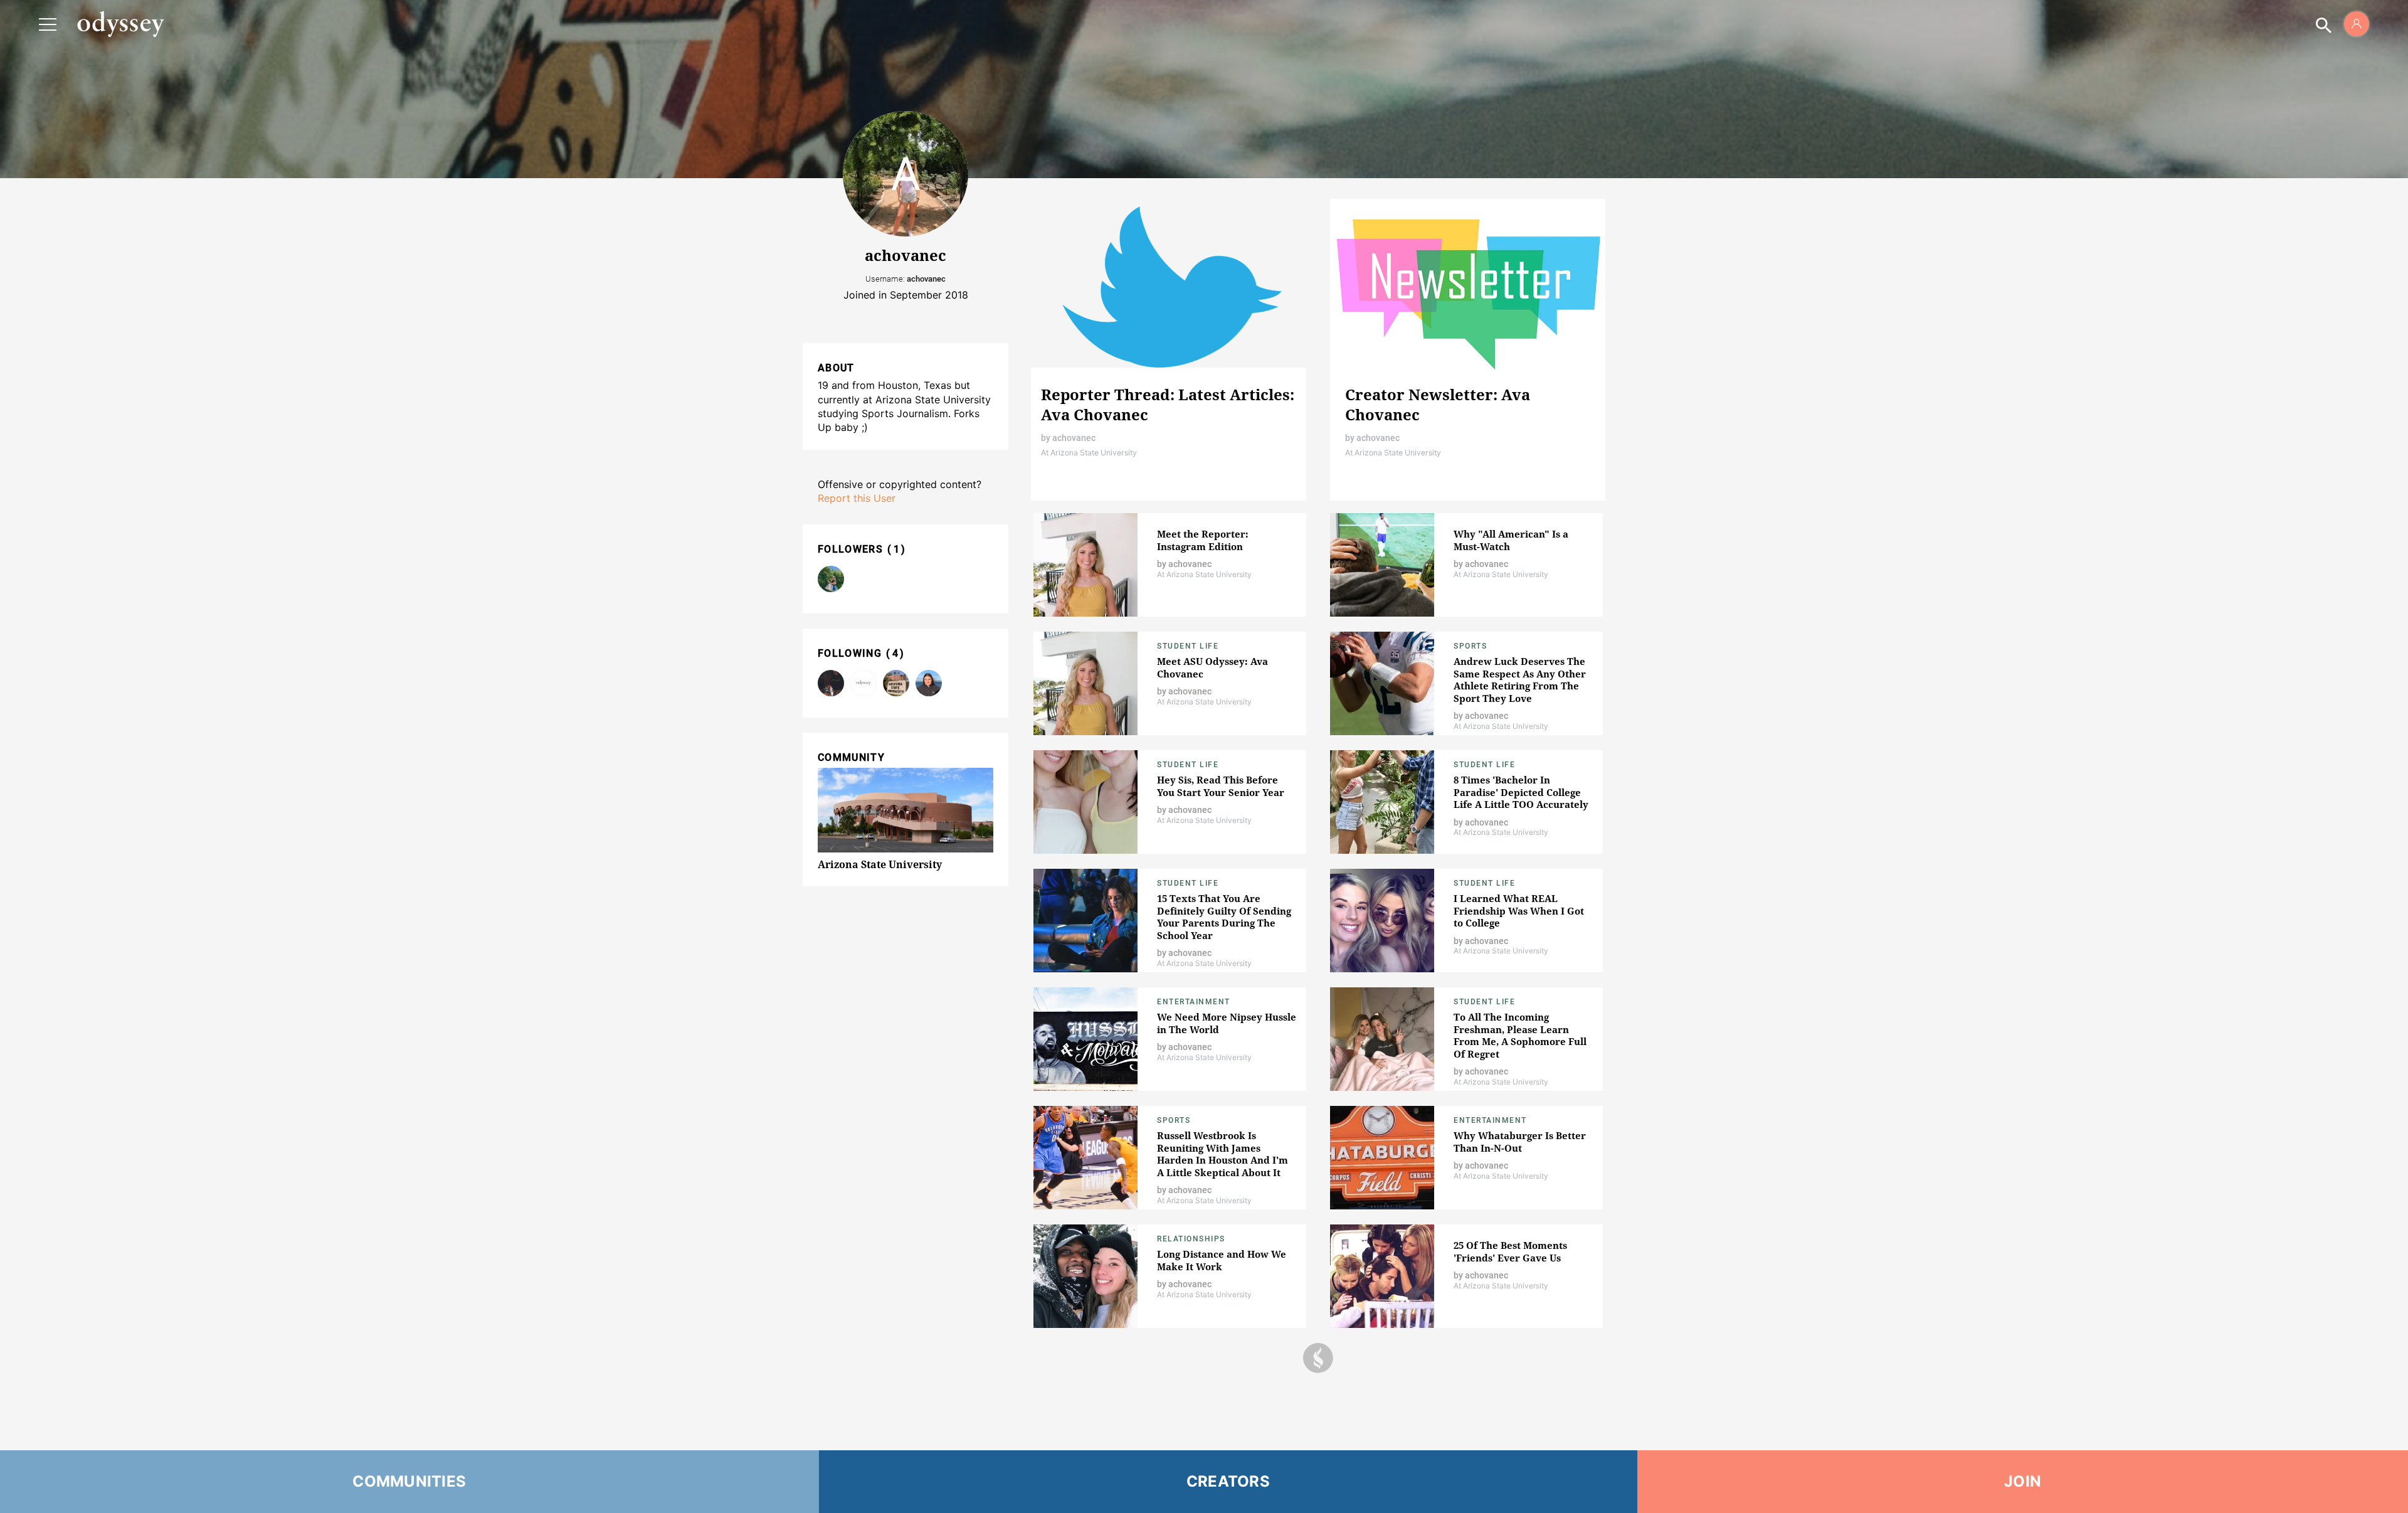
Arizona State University (880, 864)
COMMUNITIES (409, 1481)
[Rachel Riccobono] (831, 579)
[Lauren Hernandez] (929, 683)
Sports (1470, 646)
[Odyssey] (120, 24)
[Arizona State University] (896, 683)
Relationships (1191, 1239)
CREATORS (1228, 1481)
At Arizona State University (1089, 453)
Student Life (1188, 646)
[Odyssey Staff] (831, 683)
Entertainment (1194, 1002)
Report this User (857, 498)
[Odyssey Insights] (863, 683)
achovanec (1074, 438)
